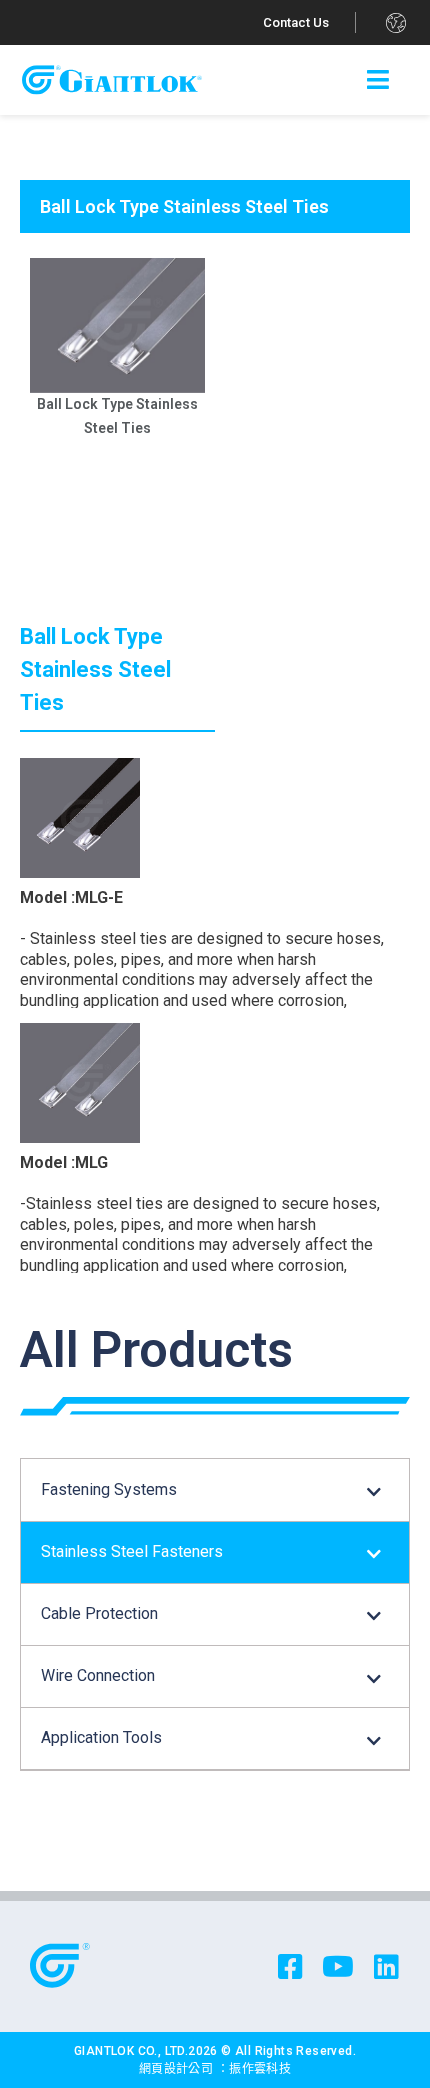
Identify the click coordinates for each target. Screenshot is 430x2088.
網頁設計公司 (178, 2069)
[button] (296, 22)
